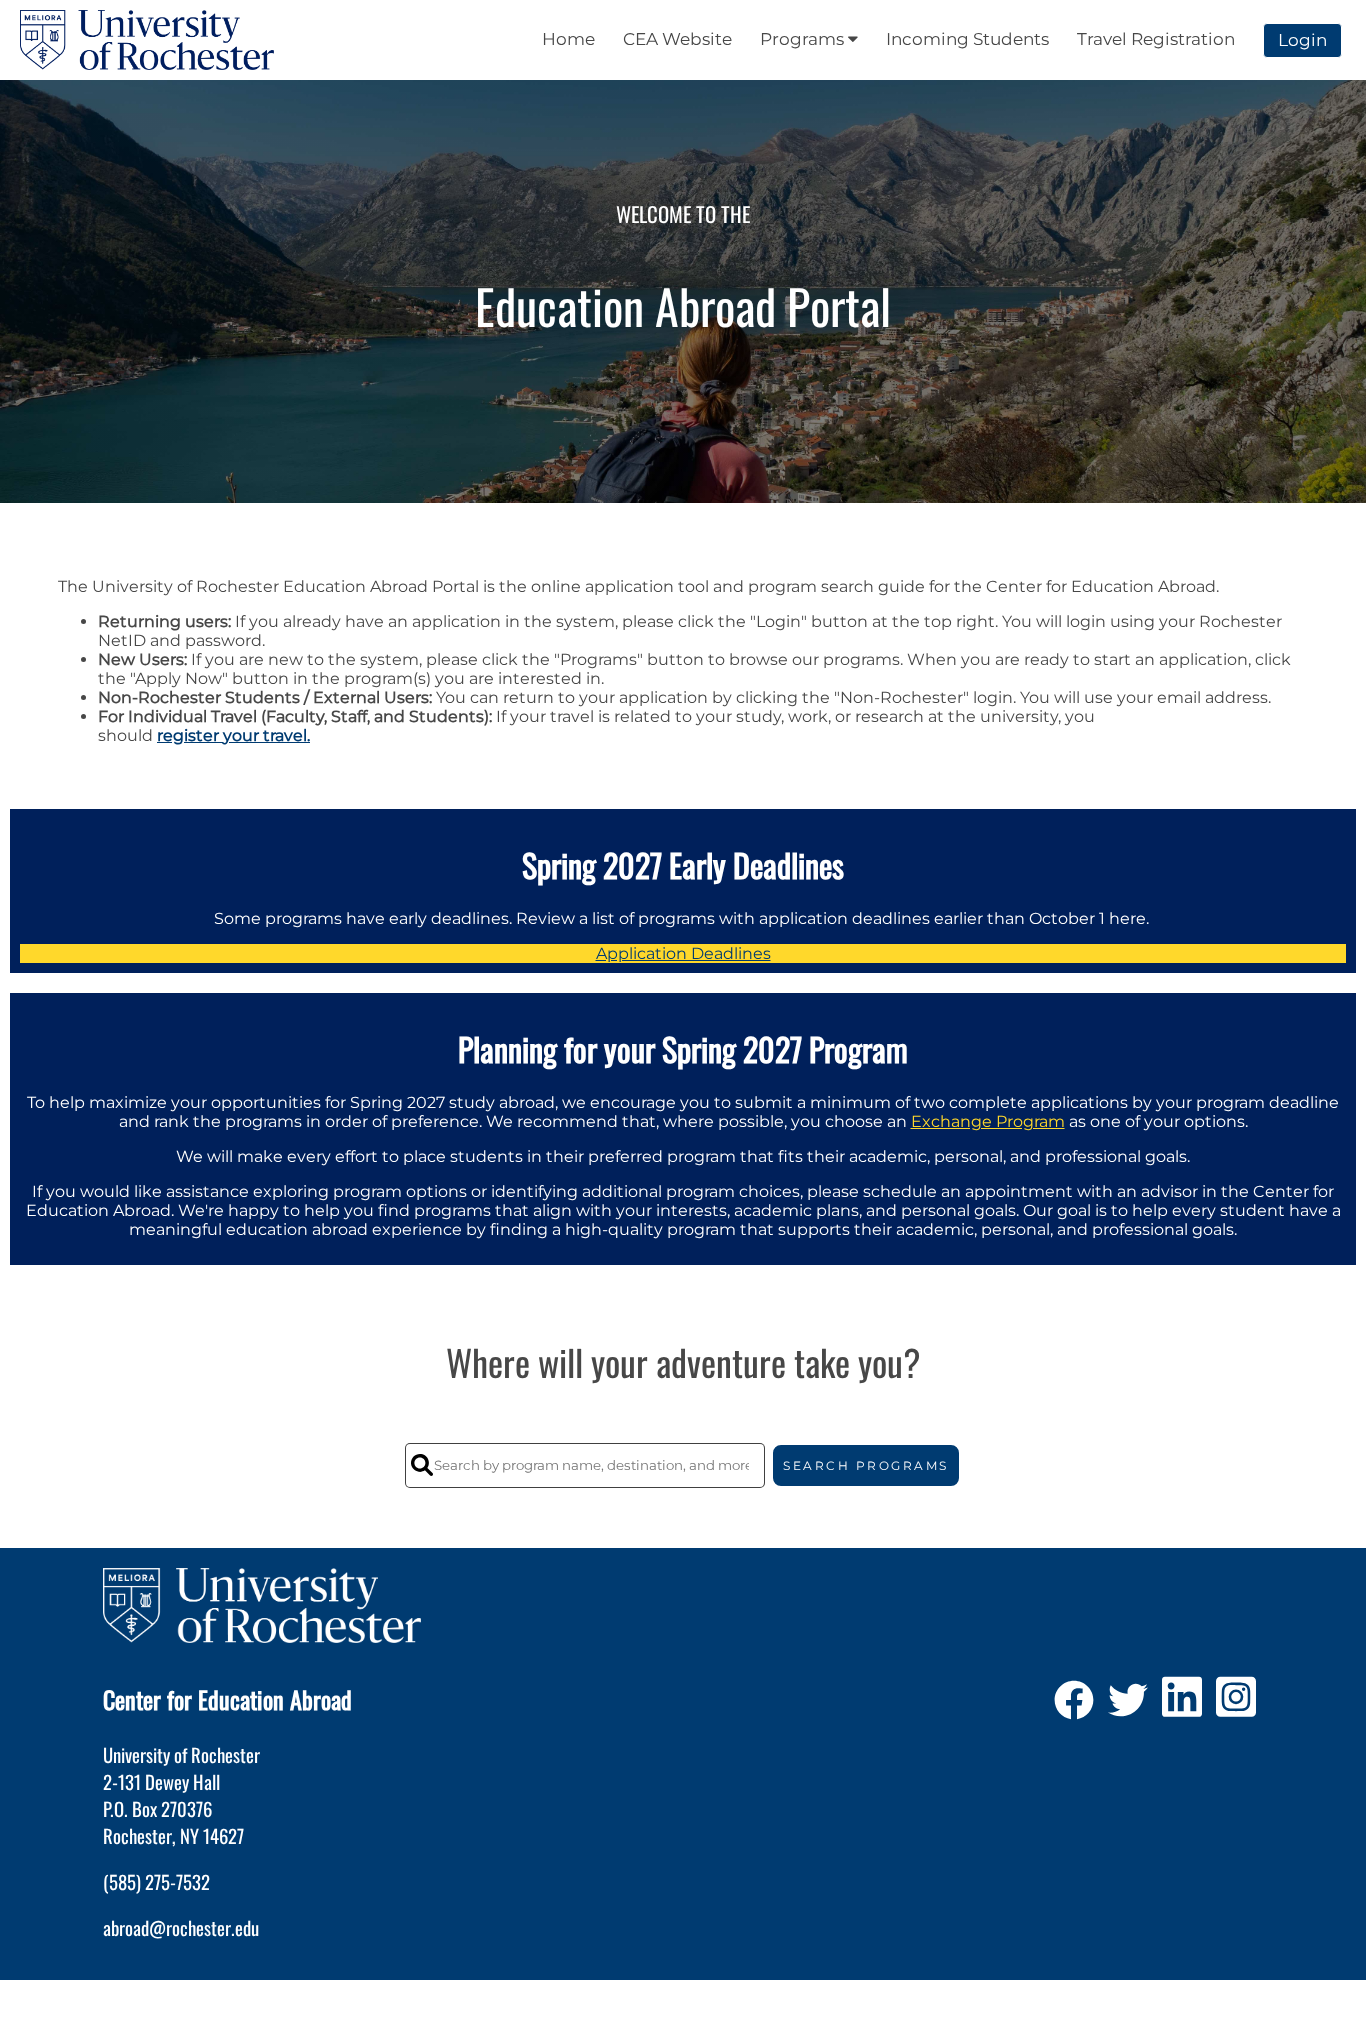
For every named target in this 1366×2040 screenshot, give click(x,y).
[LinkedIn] (1182, 1707)
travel (285, 735)
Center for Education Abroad (227, 1699)
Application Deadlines (683, 953)
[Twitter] (1128, 1707)
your (241, 735)
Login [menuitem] (1302, 40)
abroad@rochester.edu (181, 1927)
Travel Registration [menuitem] (1156, 39)
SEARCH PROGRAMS (866, 1465)
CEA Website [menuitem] (677, 39)
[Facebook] (1074, 1707)
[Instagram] (1236, 1707)
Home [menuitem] (568, 39)
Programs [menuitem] (804, 39)
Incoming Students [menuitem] (967, 39)
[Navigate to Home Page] (147, 40)
